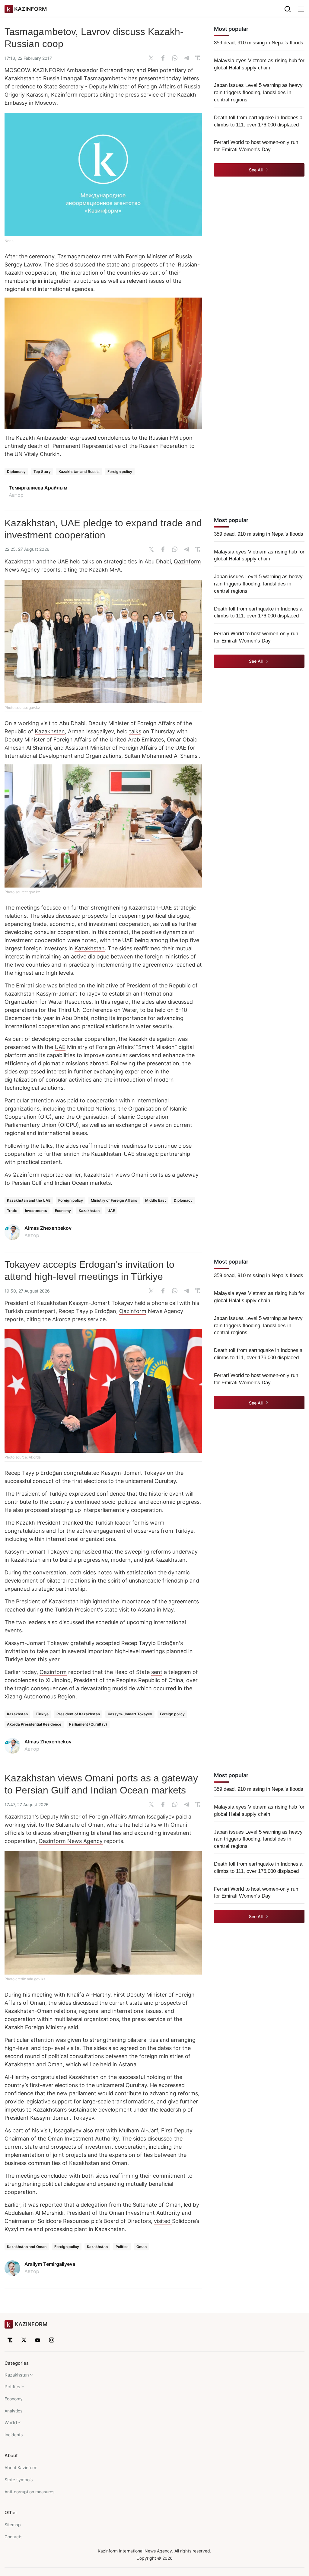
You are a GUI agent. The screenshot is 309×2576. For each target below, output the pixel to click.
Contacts (13, 2537)
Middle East (156, 1200)
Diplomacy (16, 472)
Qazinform (187, 561)
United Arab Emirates (137, 740)
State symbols (19, 2480)
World (11, 2423)
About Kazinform (21, 2468)
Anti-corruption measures (29, 2492)
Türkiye (42, 1714)
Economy (63, 1211)
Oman (96, 1825)
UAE (60, 1047)
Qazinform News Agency (71, 1841)
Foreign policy (120, 472)
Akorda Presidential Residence (34, 1724)
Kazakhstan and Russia (79, 472)
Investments (36, 1211)
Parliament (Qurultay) (88, 1724)
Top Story (42, 472)
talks (135, 731)
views (123, 1175)
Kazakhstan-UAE (150, 908)
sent (157, 1672)
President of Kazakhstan (78, 1714)
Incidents (14, 2435)
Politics (122, 2247)
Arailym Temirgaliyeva (50, 2264)
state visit (117, 1610)
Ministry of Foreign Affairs (114, 1200)
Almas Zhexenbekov (48, 1228)
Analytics (13, 2411)
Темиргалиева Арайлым (38, 488)
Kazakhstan (50, 731)
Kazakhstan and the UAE (29, 1200)
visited (163, 2221)
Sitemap (13, 2525)
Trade (12, 1211)
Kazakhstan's (22, 1817)
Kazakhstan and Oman (27, 2247)
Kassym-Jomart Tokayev (130, 1714)
